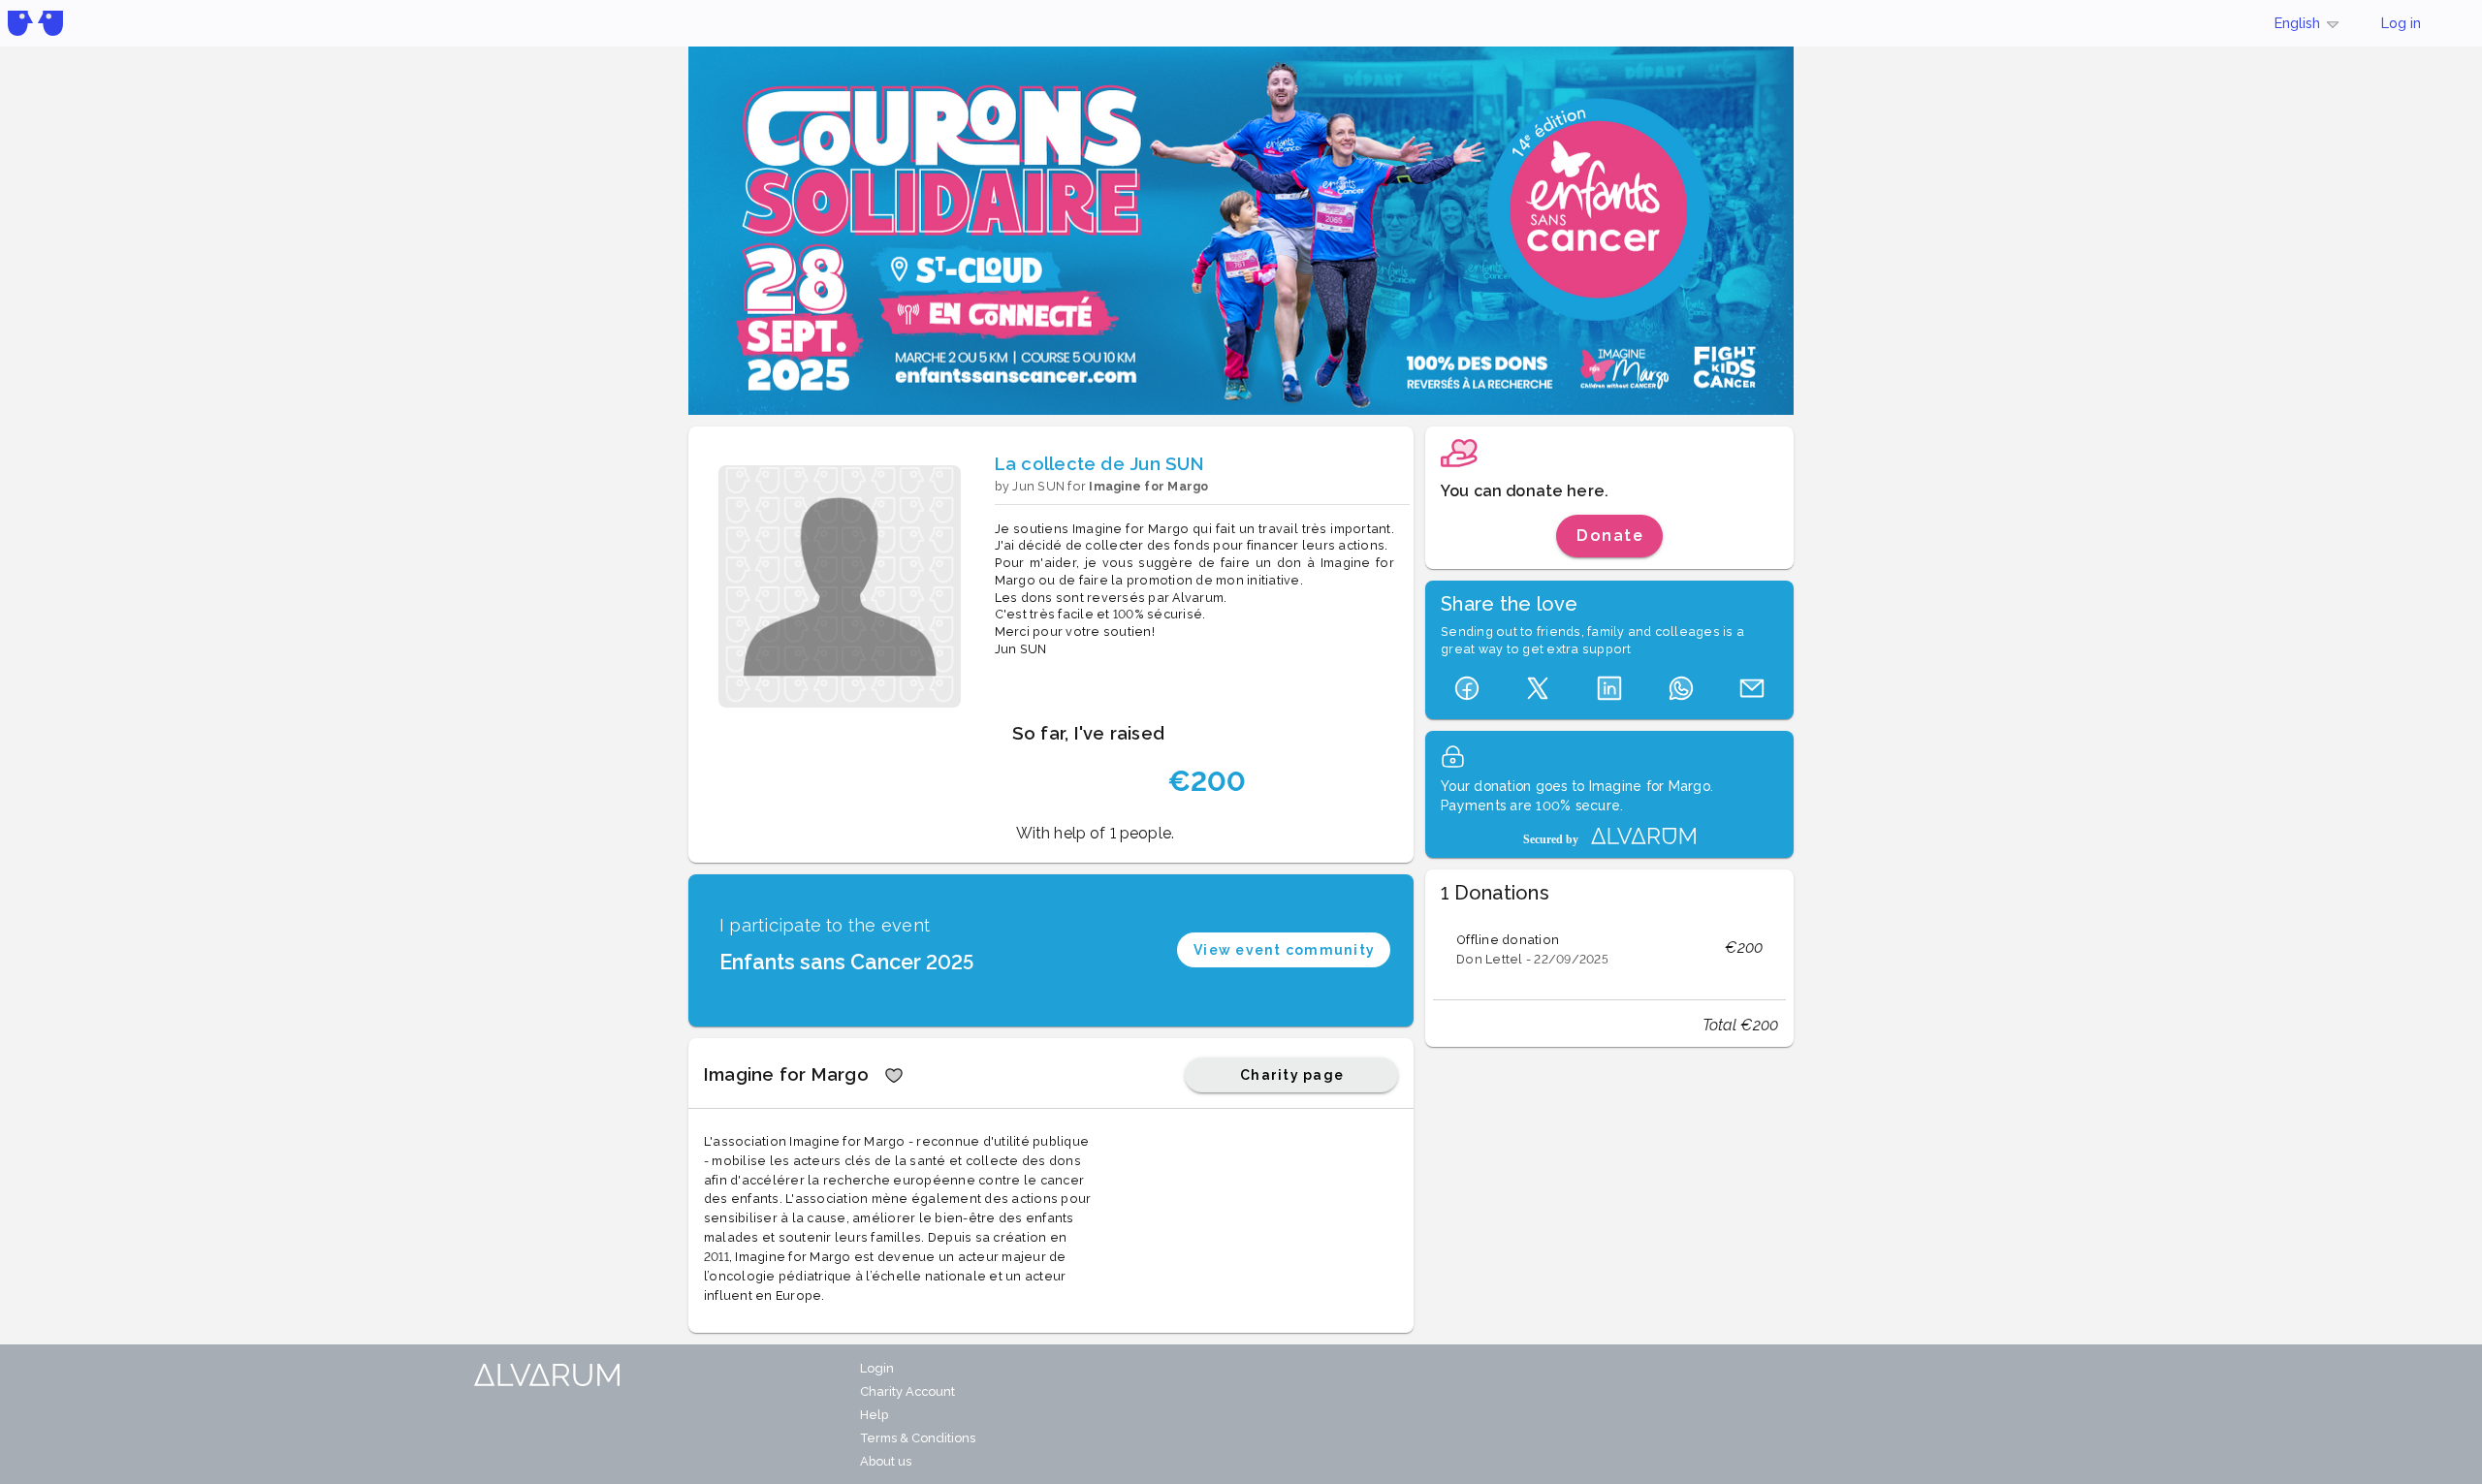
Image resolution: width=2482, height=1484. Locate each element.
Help (874, 1415)
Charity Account (907, 1391)
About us (886, 1461)
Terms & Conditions (918, 1438)
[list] (1609, 948)
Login (877, 1368)
